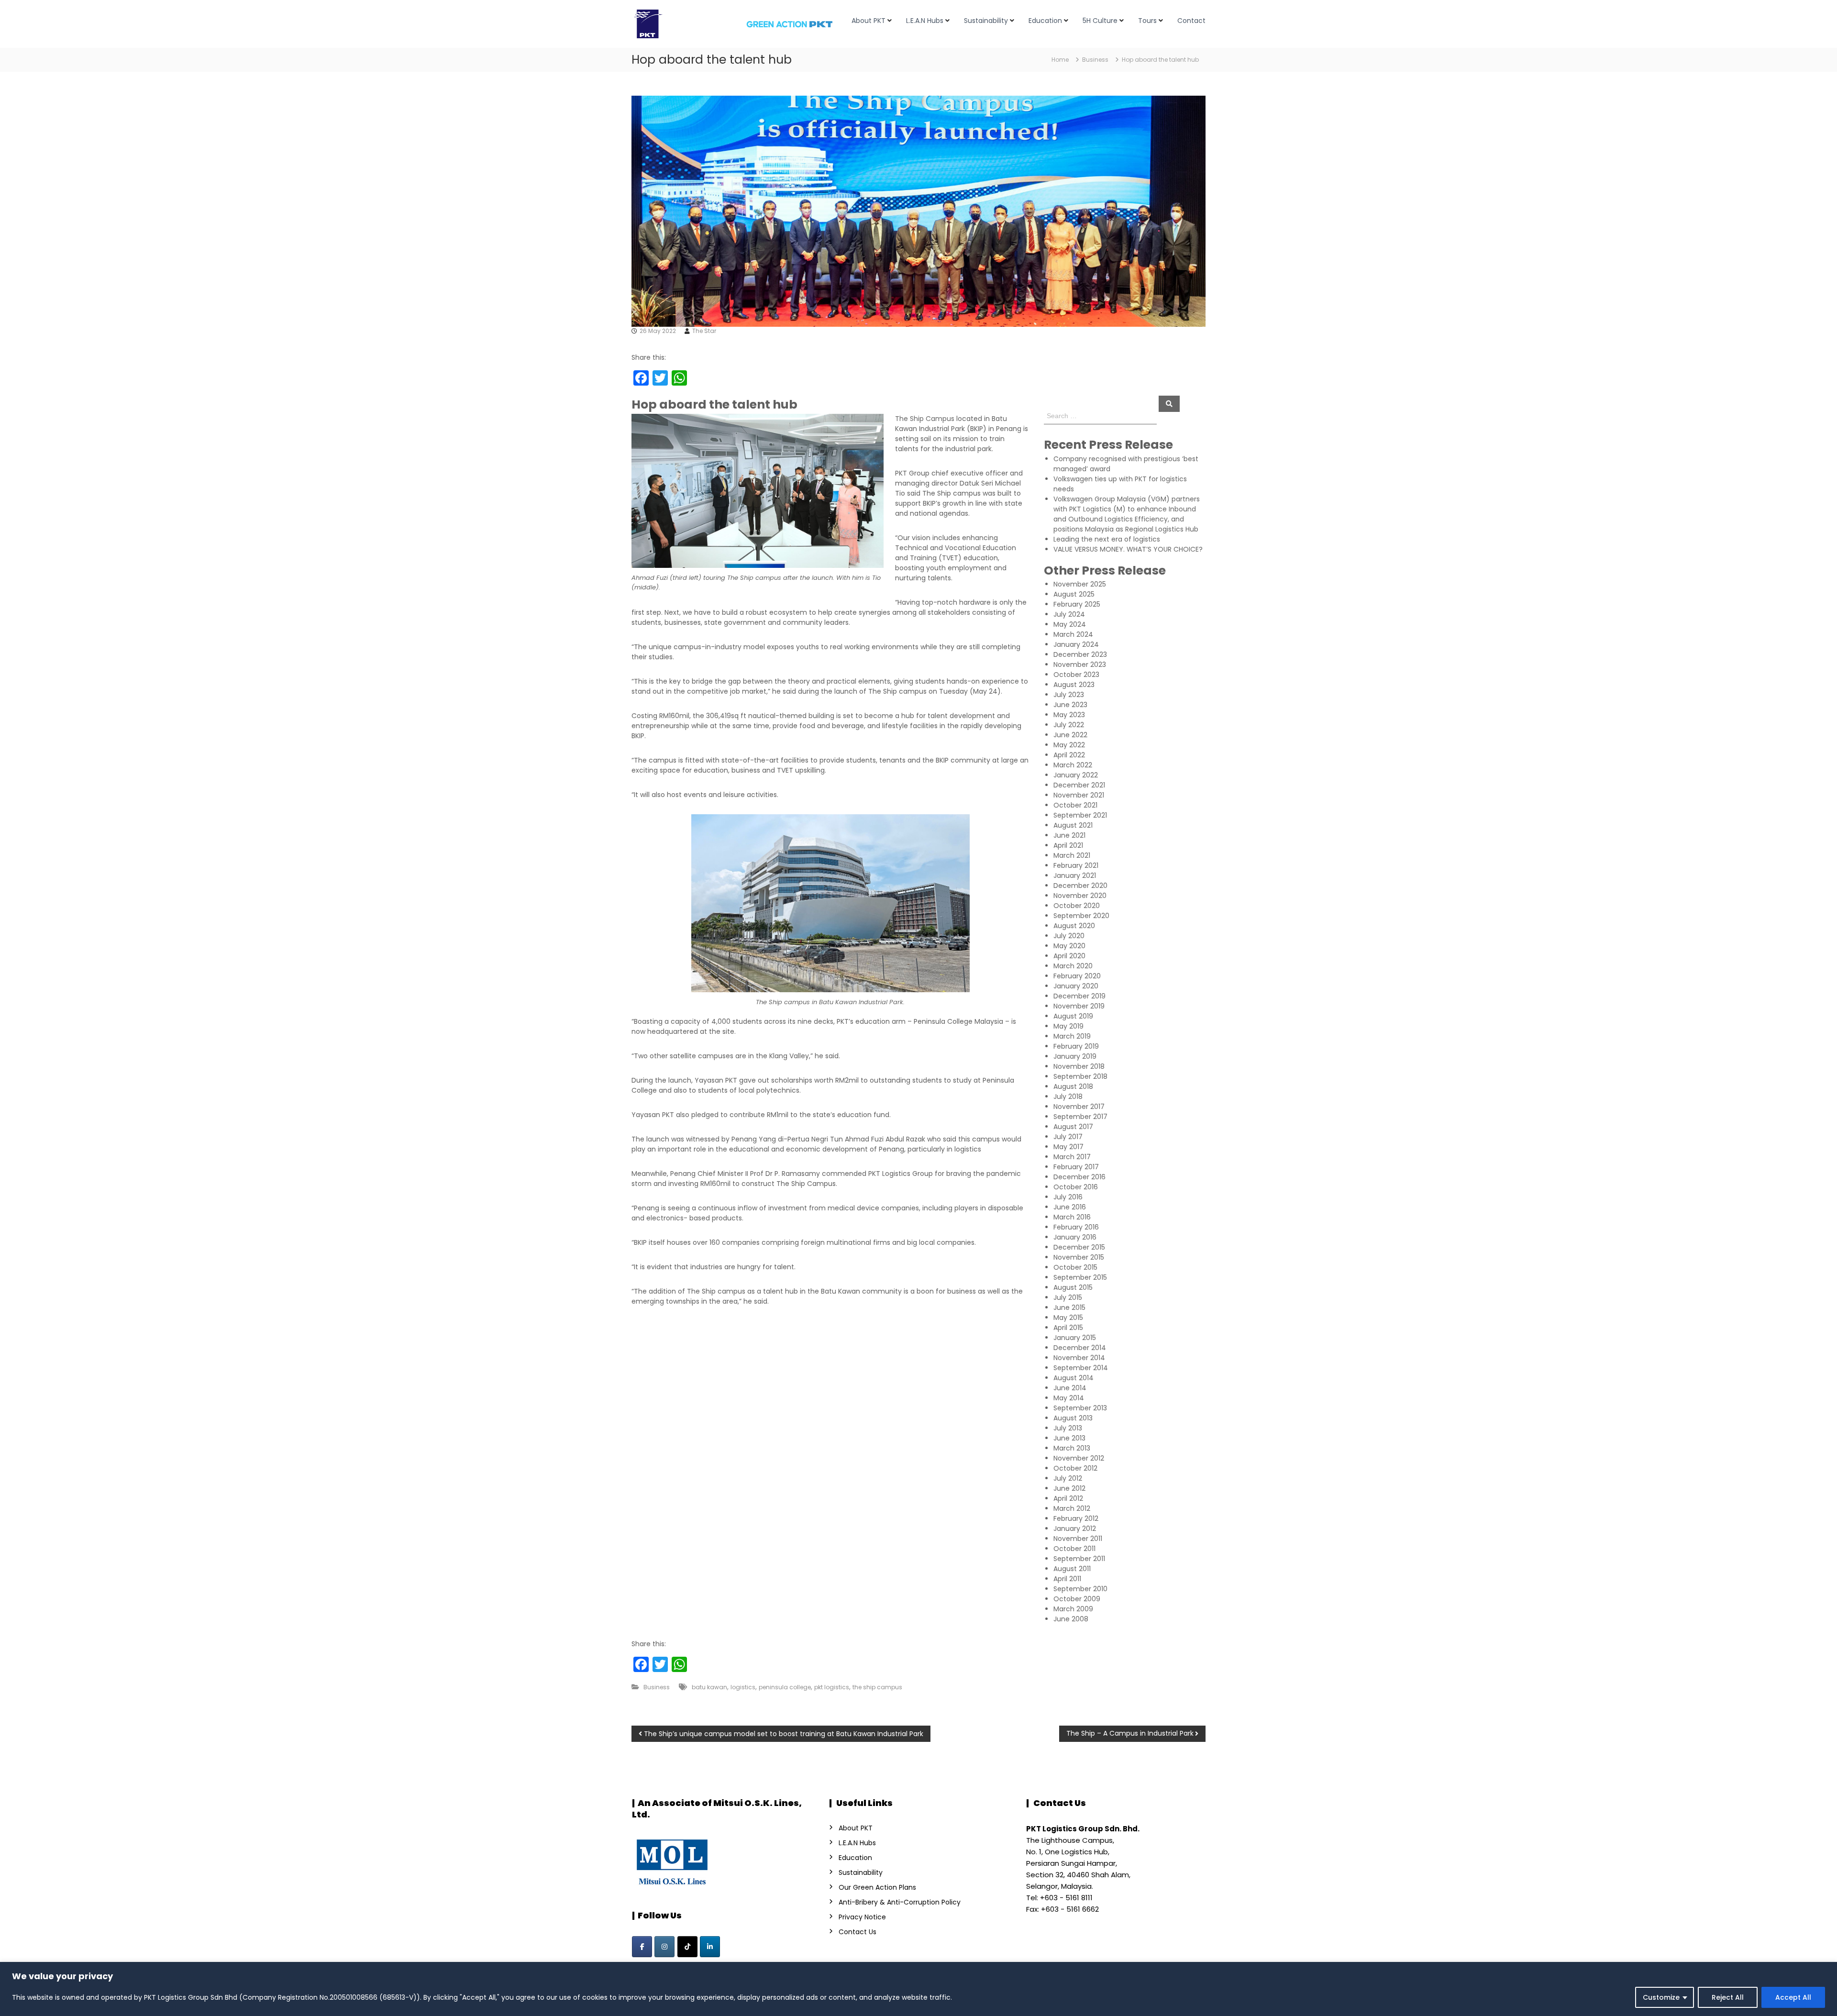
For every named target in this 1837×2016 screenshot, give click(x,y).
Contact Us (858, 1932)
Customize (1661, 1997)
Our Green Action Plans (877, 1887)
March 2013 (1072, 1448)
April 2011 (1067, 1579)
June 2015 (1069, 1307)
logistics (743, 1687)
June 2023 (1070, 705)
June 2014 (1070, 1388)
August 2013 (1073, 1418)
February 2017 (1076, 1167)
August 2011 (1072, 1569)
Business (1095, 60)
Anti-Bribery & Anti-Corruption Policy (900, 1902)
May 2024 (1070, 624)
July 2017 (1068, 1137)
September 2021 (1080, 815)
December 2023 (1080, 654)
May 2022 (1069, 745)
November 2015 (1079, 1257)
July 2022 (1069, 725)
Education (1045, 21)
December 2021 (1079, 785)
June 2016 (1070, 1207)
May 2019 (1068, 1026)
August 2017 (1073, 1127)
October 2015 (1075, 1267)
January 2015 (1075, 1338)
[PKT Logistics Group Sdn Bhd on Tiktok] (687, 1947)
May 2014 (1069, 1398)
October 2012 (1075, 1468)
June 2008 (1071, 1619)
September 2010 (1080, 1589)
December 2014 (1080, 1348)
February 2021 (1076, 865)
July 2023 (1069, 695)
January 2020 (1076, 986)
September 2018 (1080, 1076)
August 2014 (1073, 1378)
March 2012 (1072, 1508)
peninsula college (785, 1687)
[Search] (1169, 404)
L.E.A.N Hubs (925, 21)
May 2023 (1069, 715)
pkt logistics (832, 1687)
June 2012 (1069, 1488)
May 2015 (1068, 1318)
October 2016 (1076, 1187)
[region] (918, 1989)
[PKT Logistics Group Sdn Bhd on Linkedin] (710, 1947)
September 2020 (1081, 916)
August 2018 (1073, 1086)
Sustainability (986, 21)
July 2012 (1068, 1478)
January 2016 (1075, 1237)
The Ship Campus (925, 419)
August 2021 (1073, 825)
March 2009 (1073, 1609)
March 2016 (1072, 1217)
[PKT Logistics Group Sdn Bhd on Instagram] (664, 1947)
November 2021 (1079, 795)
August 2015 (1073, 1287)
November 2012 (1079, 1458)
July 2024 (1069, 614)
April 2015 (1068, 1328)
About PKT (869, 21)
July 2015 (1068, 1297)
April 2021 (1068, 845)
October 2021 (1075, 805)
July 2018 (1068, 1097)
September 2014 (1081, 1368)
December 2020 (1080, 886)
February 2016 (1076, 1227)
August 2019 (1073, 1016)
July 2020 (1069, 936)
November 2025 (1080, 584)
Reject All (1728, 1997)
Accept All (1793, 1997)
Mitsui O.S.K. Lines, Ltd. (717, 1809)
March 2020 (1073, 966)
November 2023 (1080, 665)
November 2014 (1079, 1358)
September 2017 (1080, 1117)
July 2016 (1068, 1197)
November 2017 (1079, 1107)
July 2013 (1068, 1428)
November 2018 (1079, 1066)
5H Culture (1100, 21)
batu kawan (709, 1687)
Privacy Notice (862, 1917)
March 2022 (1073, 765)
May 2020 (1069, 946)
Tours (1147, 21)
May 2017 (1068, 1147)
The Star (704, 331)
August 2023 (1074, 685)
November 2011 (1078, 1539)
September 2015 (1080, 1277)
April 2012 (1068, 1498)
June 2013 (1069, 1438)
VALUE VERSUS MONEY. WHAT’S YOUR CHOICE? (1128, 549)
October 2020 (1077, 906)
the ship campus (877, 1687)
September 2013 (1080, 1408)
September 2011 (1079, 1559)
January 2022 (1076, 775)
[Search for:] (1101, 415)
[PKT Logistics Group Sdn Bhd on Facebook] (642, 1947)
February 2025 (1077, 604)
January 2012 (1075, 1529)
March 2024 (1073, 634)
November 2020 (1080, 896)
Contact (1191, 21)
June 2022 (1070, 735)
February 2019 (1076, 1046)
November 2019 (1079, 1006)
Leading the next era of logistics (1107, 539)
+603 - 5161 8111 (1066, 1898)
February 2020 (1077, 976)
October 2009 (1077, 1599)
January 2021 (1075, 875)
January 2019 (1075, 1056)
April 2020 (1069, 956)
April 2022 (1069, 755)
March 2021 (1072, 855)
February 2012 (1076, 1518)
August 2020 (1074, 926)
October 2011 (1074, 1549)
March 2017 (1072, 1157)
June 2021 (1069, 835)
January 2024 (1076, 644)
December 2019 (1079, 996)
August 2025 (1074, 594)
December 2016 (1079, 1177)
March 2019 (1072, 1036)
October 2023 (1076, 675)
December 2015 (1079, 1247)
